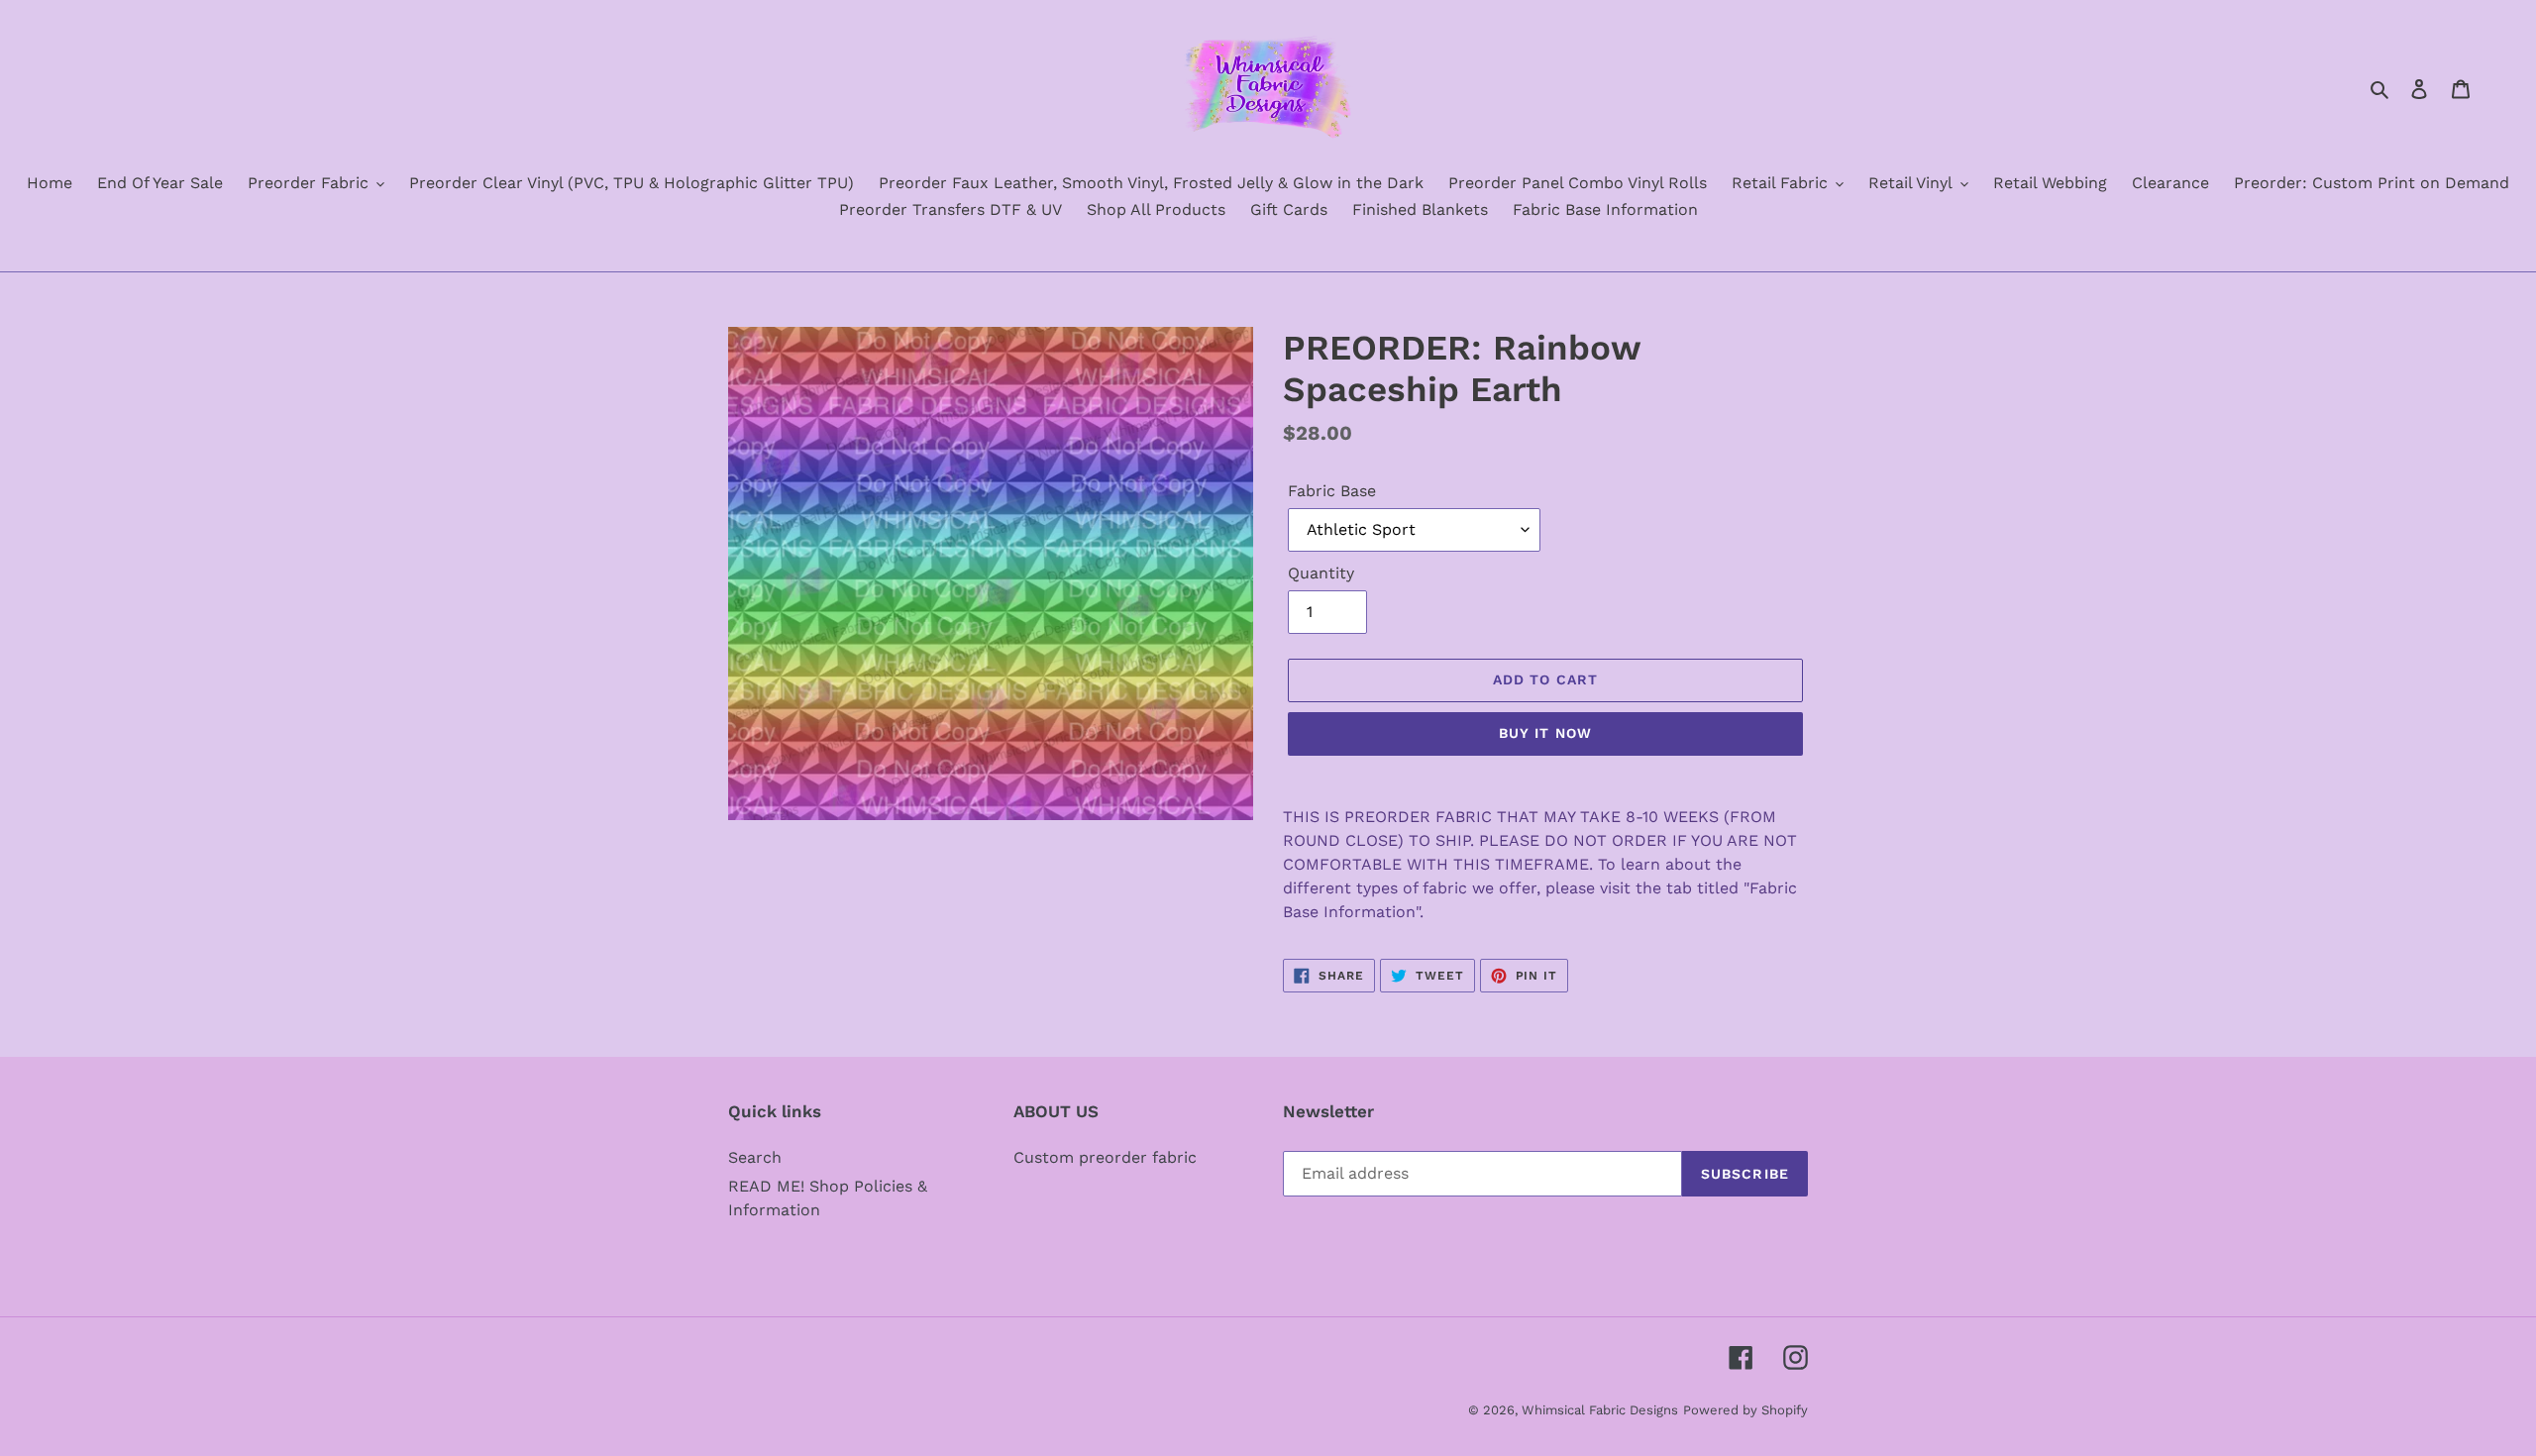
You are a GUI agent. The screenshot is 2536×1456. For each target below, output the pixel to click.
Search (755, 1157)
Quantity (1321, 573)
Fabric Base (1332, 491)
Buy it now (1545, 733)
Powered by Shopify (1745, 1410)
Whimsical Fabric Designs (1600, 1410)
